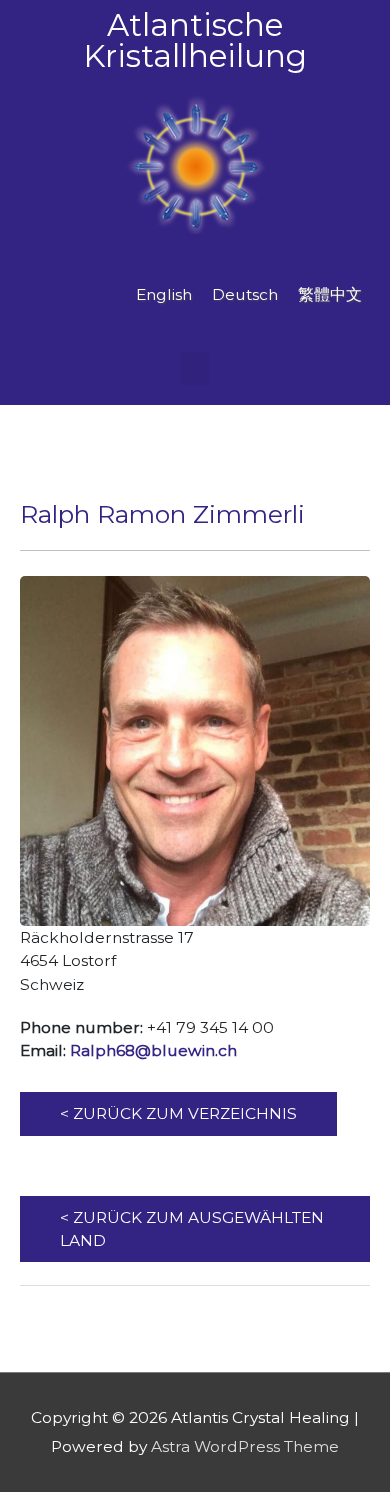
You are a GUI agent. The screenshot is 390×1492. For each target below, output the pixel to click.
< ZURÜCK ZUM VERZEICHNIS (178, 1113)
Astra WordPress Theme (245, 1446)
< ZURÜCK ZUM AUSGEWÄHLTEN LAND (192, 1229)
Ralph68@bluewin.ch (153, 1050)
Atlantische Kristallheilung (195, 40)
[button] (195, 368)
